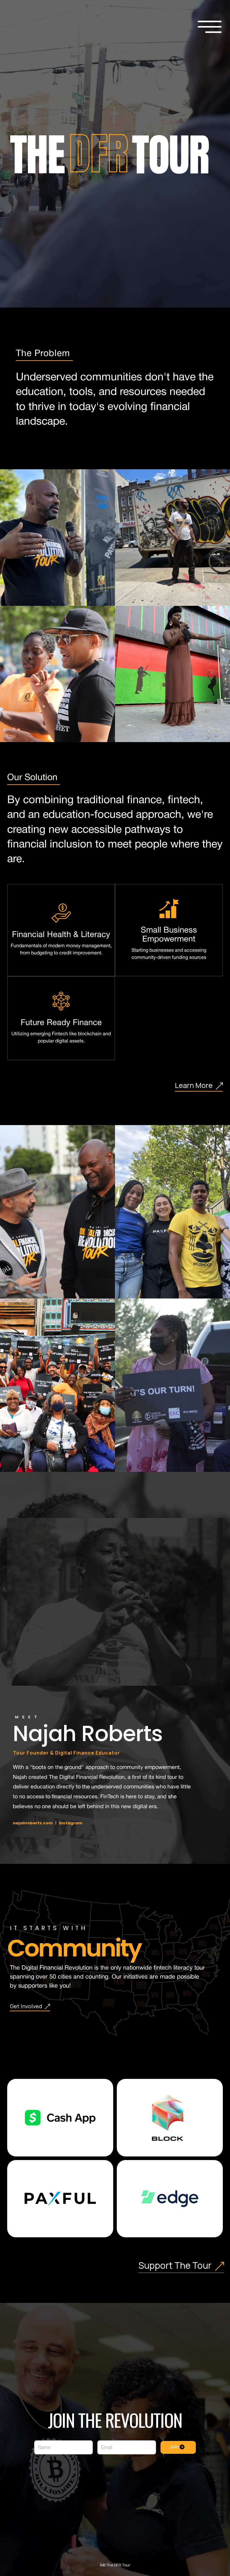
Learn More (195, 1085)
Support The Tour (177, 2265)
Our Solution (34, 778)
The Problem (44, 354)
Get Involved (27, 2006)
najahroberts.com (33, 1823)
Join (175, 2447)
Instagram (71, 1823)
